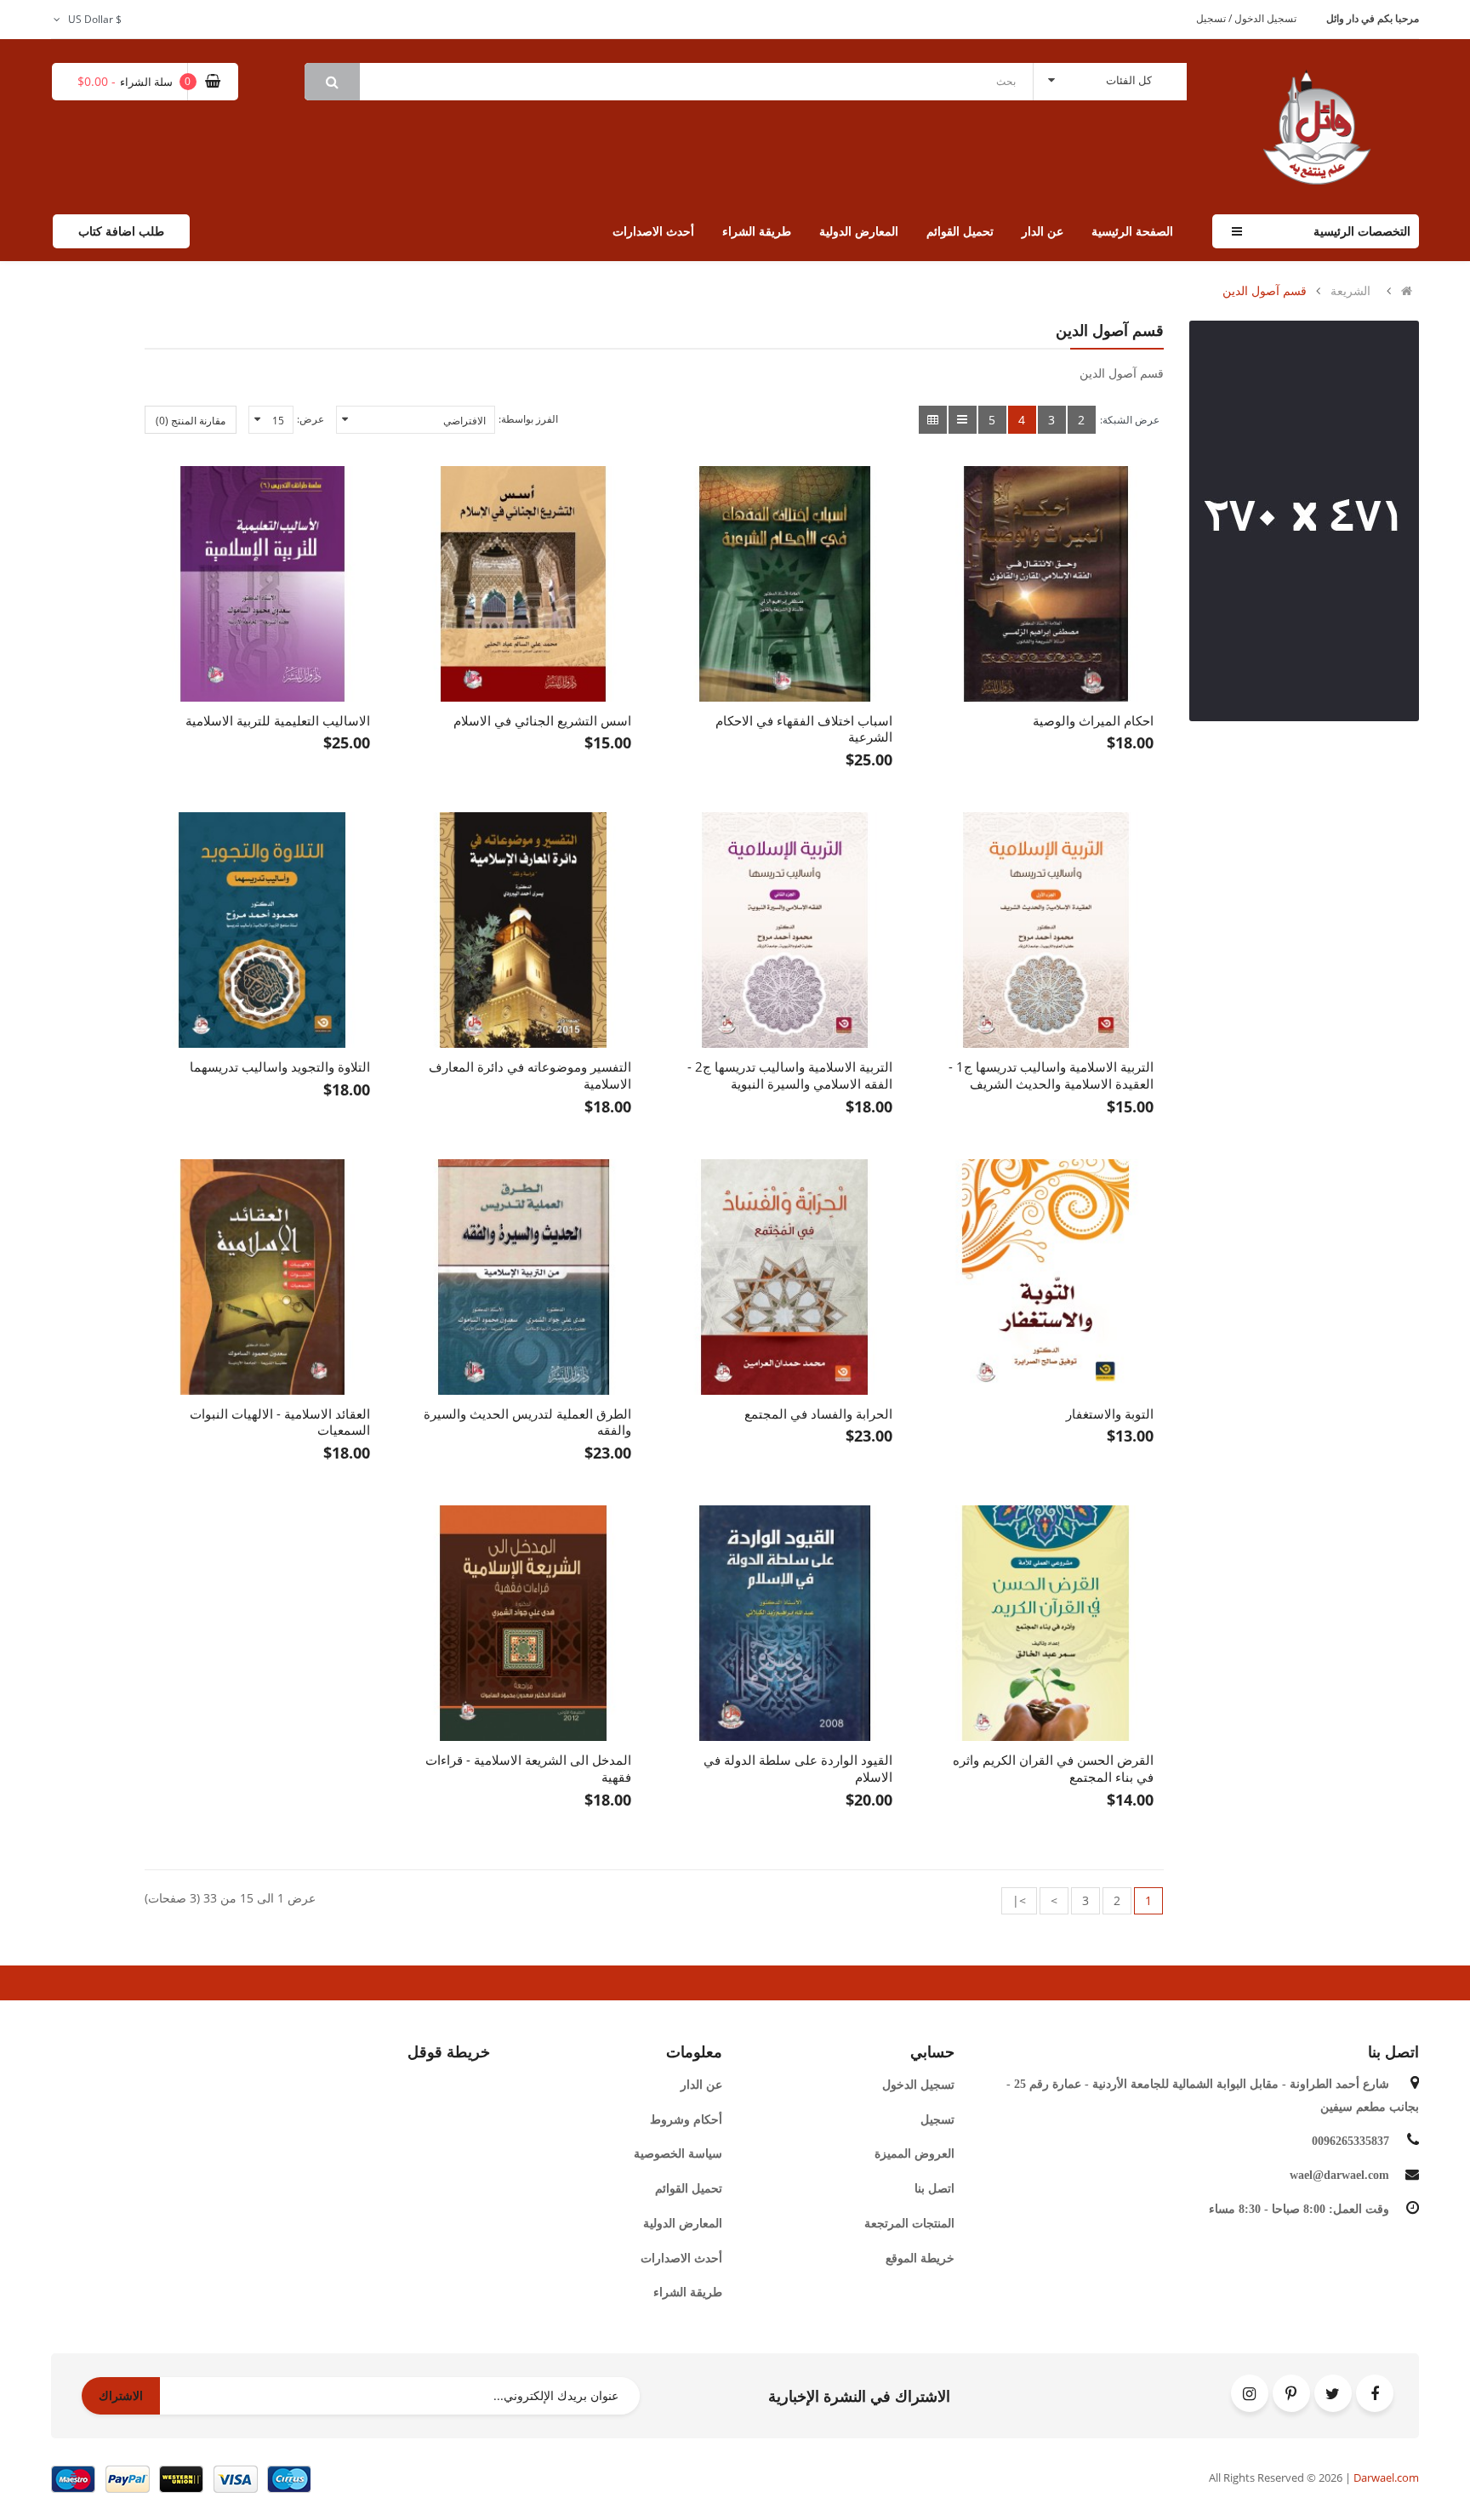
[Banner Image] (1304, 521)
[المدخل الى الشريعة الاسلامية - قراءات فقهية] (524, 1623)
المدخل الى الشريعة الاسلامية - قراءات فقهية (528, 1768)
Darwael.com (1386, 2477)
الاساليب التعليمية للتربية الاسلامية (278, 720)
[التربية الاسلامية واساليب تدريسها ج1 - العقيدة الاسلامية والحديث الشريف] (1046, 930)
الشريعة (1350, 291)
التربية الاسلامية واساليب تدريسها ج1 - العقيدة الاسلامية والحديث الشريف (1051, 1075)
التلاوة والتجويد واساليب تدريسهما (280, 1067)
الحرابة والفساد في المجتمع (818, 1414)
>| (1019, 1900)
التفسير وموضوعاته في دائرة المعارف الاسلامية (530, 1075)
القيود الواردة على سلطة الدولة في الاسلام (798, 1768)
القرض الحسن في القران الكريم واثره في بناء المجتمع (1053, 1768)
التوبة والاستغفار (1110, 1414)
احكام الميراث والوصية (1093, 720)
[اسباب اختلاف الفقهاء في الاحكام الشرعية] (785, 584)
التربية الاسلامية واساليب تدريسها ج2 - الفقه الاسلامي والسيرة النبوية (790, 1075)
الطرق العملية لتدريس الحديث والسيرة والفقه (527, 1422)
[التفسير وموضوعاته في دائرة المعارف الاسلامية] (524, 930)
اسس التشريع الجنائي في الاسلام (542, 720)
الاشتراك (121, 2395)
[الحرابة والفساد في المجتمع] (785, 1277)
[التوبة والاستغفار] (1046, 1277)
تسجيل (1211, 18)
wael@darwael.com (1339, 2175)
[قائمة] (963, 420)
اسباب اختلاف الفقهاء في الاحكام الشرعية (804, 729)
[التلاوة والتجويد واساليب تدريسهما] (262, 930)
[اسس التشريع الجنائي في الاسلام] (524, 584)
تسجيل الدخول (1264, 18)
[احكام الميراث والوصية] (1046, 584)
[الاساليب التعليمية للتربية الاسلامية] (262, 584)
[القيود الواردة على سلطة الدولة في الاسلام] (785, 1623)
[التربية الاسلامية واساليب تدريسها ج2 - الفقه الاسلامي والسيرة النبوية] (785, 930)
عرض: (311, 419)
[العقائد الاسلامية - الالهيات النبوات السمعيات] (262, 1277)
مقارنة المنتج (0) (191, 421)
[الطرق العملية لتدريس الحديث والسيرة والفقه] (524, 1277)
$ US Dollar (92, 19)
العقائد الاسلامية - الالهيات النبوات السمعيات (280, 1422)
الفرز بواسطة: (528, 419)
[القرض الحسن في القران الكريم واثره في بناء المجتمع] (1046, 1623)
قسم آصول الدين (1265, 291)
